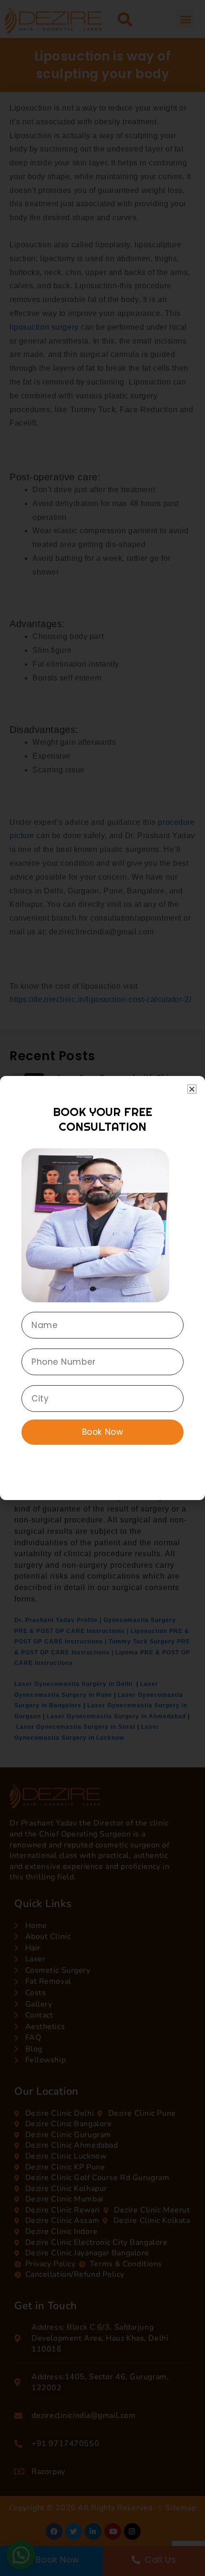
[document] (102, 1288)
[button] (192, 1089)
